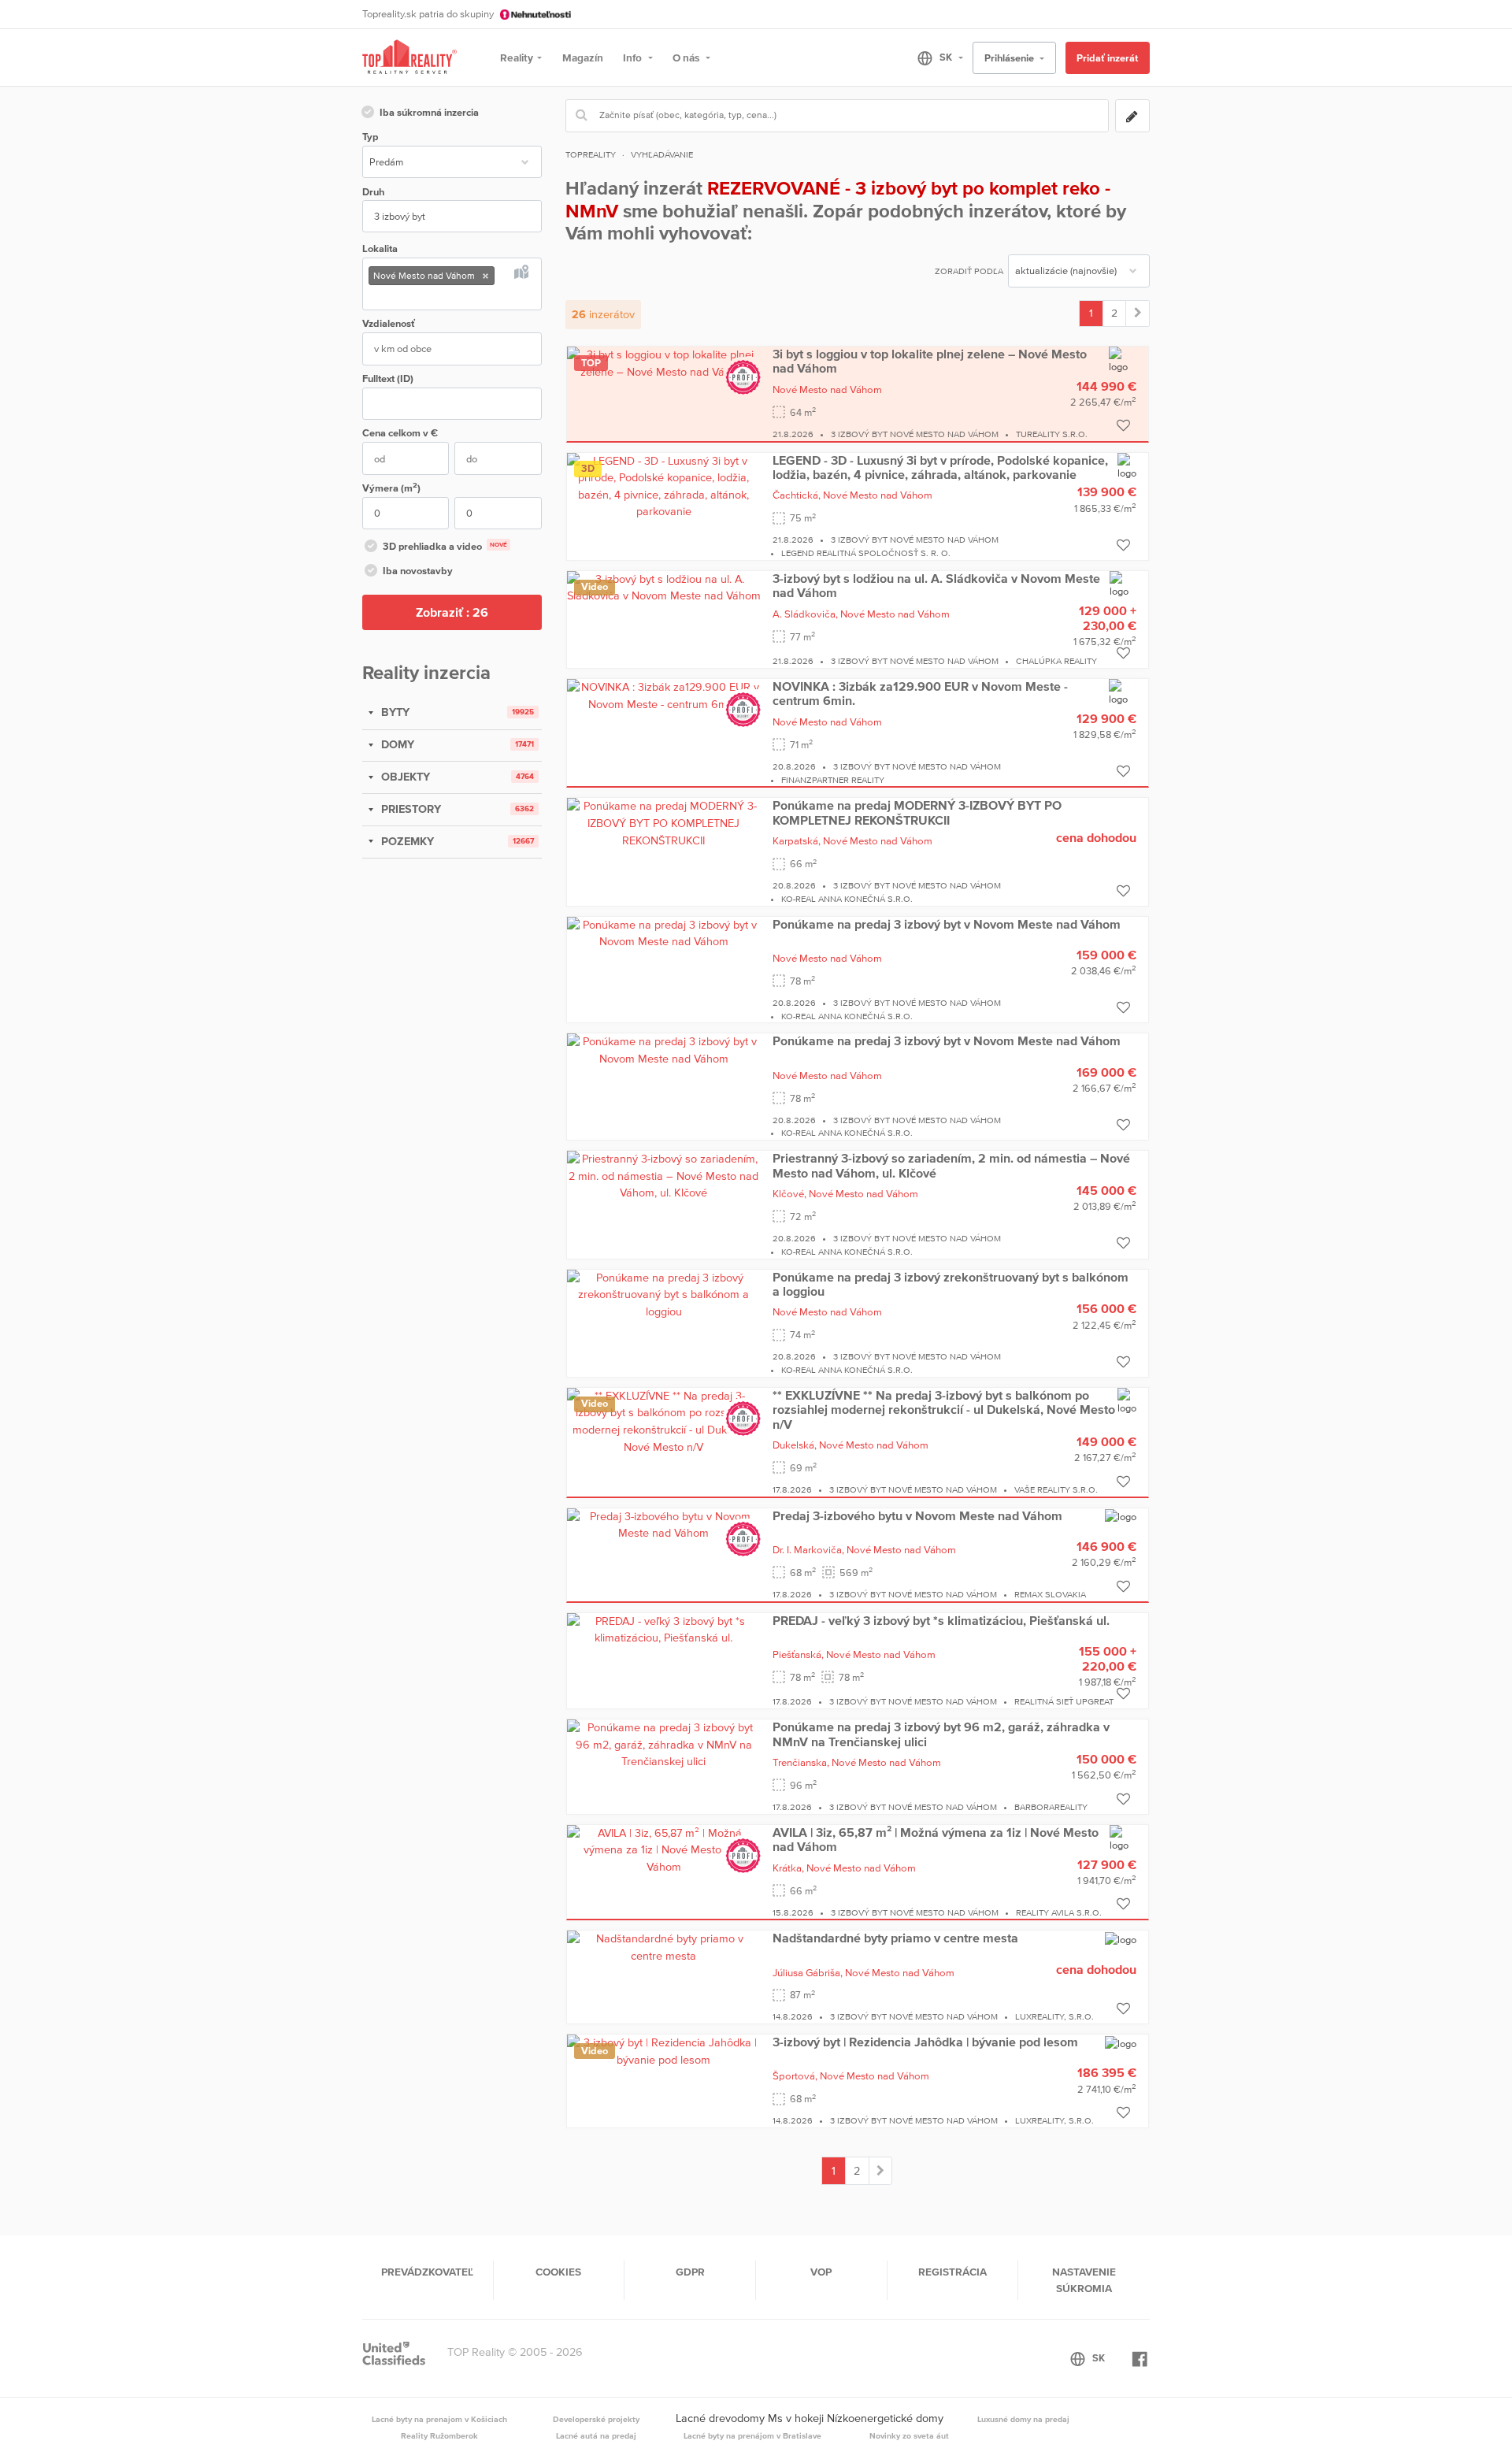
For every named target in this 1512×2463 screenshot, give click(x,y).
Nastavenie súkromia (1084, 2279)
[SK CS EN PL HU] (934, 57)
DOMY (396, 744)
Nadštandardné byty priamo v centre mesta (895, 1938)
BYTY (394, 712)
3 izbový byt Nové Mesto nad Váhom (915, 434)
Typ (370, 137)
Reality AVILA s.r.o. (1059, 1912)
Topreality (591, 154)
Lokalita (380, 249)
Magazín (583, 57)
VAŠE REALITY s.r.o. (1056, 1489)
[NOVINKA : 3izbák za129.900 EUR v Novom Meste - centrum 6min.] (664, 695)
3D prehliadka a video (445, 546)
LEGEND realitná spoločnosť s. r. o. (866, 553)
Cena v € (400, 433)
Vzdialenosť (389, 323)
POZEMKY (406, 841)
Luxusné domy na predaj (1023, 2419)
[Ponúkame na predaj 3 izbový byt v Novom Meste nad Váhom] (664, 933)
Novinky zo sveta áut (909, 2435)
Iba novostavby (418, 571)
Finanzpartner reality (833, 780)
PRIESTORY (409, 809)
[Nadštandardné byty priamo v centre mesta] (664, 1946)
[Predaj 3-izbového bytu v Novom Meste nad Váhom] (664, 1524)
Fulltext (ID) (388, 378)
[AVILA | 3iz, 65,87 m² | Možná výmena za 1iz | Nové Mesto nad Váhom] (664, 1849)
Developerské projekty (596, 2419)
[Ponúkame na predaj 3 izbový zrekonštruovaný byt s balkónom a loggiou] (664, 1293)
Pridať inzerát (1107, 58)
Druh (373, 192)
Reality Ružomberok (439, 2435)
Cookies (558, 2272)
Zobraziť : (452, 612)
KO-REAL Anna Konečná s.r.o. (847, 899)
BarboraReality (1051, 1807)
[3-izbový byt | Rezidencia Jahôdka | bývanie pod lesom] (664, 2050)
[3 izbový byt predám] (1138, 313)
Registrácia (952, 2272)
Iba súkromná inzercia (429, 112)
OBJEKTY (404, 777)
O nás (687, 57)
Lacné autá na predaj (596, 2435)
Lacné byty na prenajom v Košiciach (439, 2419)
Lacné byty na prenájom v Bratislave (752, 2435)
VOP (821, 2272)
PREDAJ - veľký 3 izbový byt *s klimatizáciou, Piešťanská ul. (941, 1620)
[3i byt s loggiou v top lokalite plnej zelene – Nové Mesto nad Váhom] (664, 362)
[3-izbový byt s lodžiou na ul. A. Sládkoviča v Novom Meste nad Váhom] (664, 587)
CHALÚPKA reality (1056, 661)
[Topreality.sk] (409, 58)
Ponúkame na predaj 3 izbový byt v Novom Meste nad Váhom (947, 924)
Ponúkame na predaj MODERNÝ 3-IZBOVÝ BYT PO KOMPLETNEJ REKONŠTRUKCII (917, 812)
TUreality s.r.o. (1052, 434)
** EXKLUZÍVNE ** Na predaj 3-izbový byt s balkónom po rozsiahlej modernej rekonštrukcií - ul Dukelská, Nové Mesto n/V (944, 1410)
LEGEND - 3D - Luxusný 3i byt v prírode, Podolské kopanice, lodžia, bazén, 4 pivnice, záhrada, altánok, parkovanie (940, 467)
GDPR (690, 2272)
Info (634, 57)
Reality (517, 57)
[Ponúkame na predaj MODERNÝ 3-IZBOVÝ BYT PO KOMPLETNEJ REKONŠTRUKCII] (664, 822)
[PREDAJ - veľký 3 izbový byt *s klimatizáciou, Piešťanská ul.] (664, 1629)
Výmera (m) (391, 487)
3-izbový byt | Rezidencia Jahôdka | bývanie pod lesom (925, 2042)
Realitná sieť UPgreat (1064, 1701)
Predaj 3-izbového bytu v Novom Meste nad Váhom (917, 1515)
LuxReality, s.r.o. (1054, 2016)
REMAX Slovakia (1050, 1594)
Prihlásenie (1010, 58)
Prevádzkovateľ (427, 2272)
